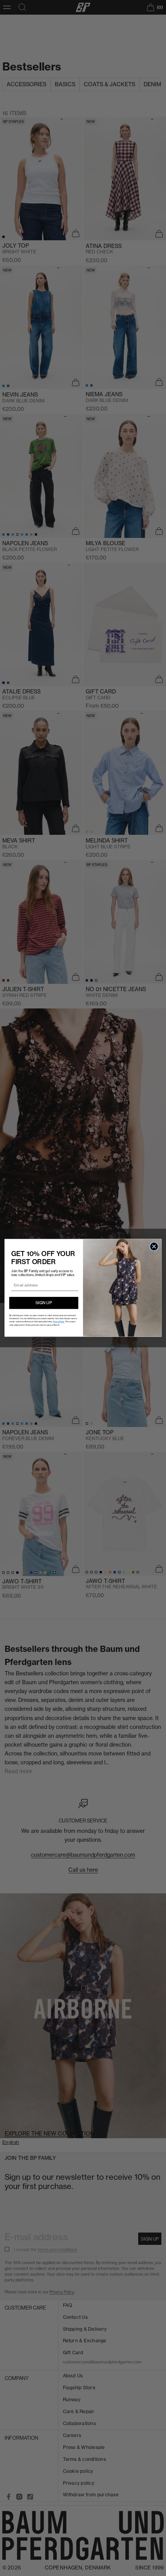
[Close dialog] (154, 1246)
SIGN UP (44, 1303)
